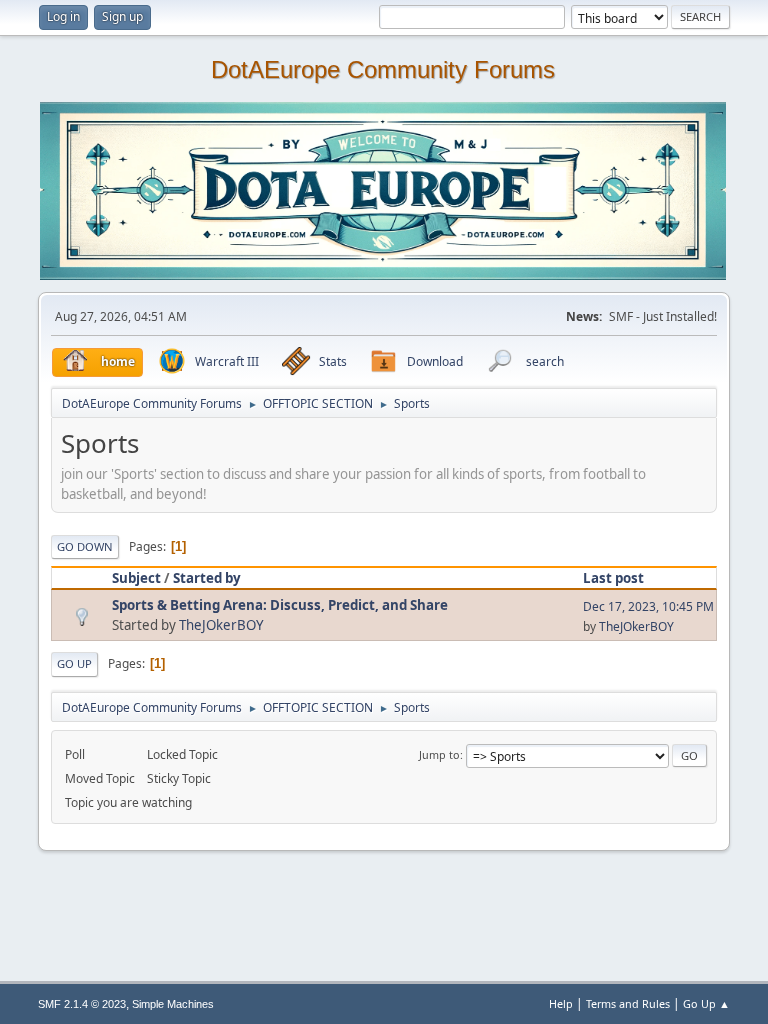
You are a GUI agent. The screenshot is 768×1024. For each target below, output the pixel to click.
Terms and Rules (628, 1003)
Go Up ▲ (706, 1003)
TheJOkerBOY (221, 625)
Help (561, 1003)
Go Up (74, 663)
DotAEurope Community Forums (383, 70)
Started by (207, 578)
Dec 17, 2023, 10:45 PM (648, 606)
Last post (613, 578)
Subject (136, 578)
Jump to (439, 754)
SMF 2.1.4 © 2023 (82, 1004)
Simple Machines (173, 1004)
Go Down (85, 546)
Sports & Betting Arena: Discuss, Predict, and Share (280, 605)
